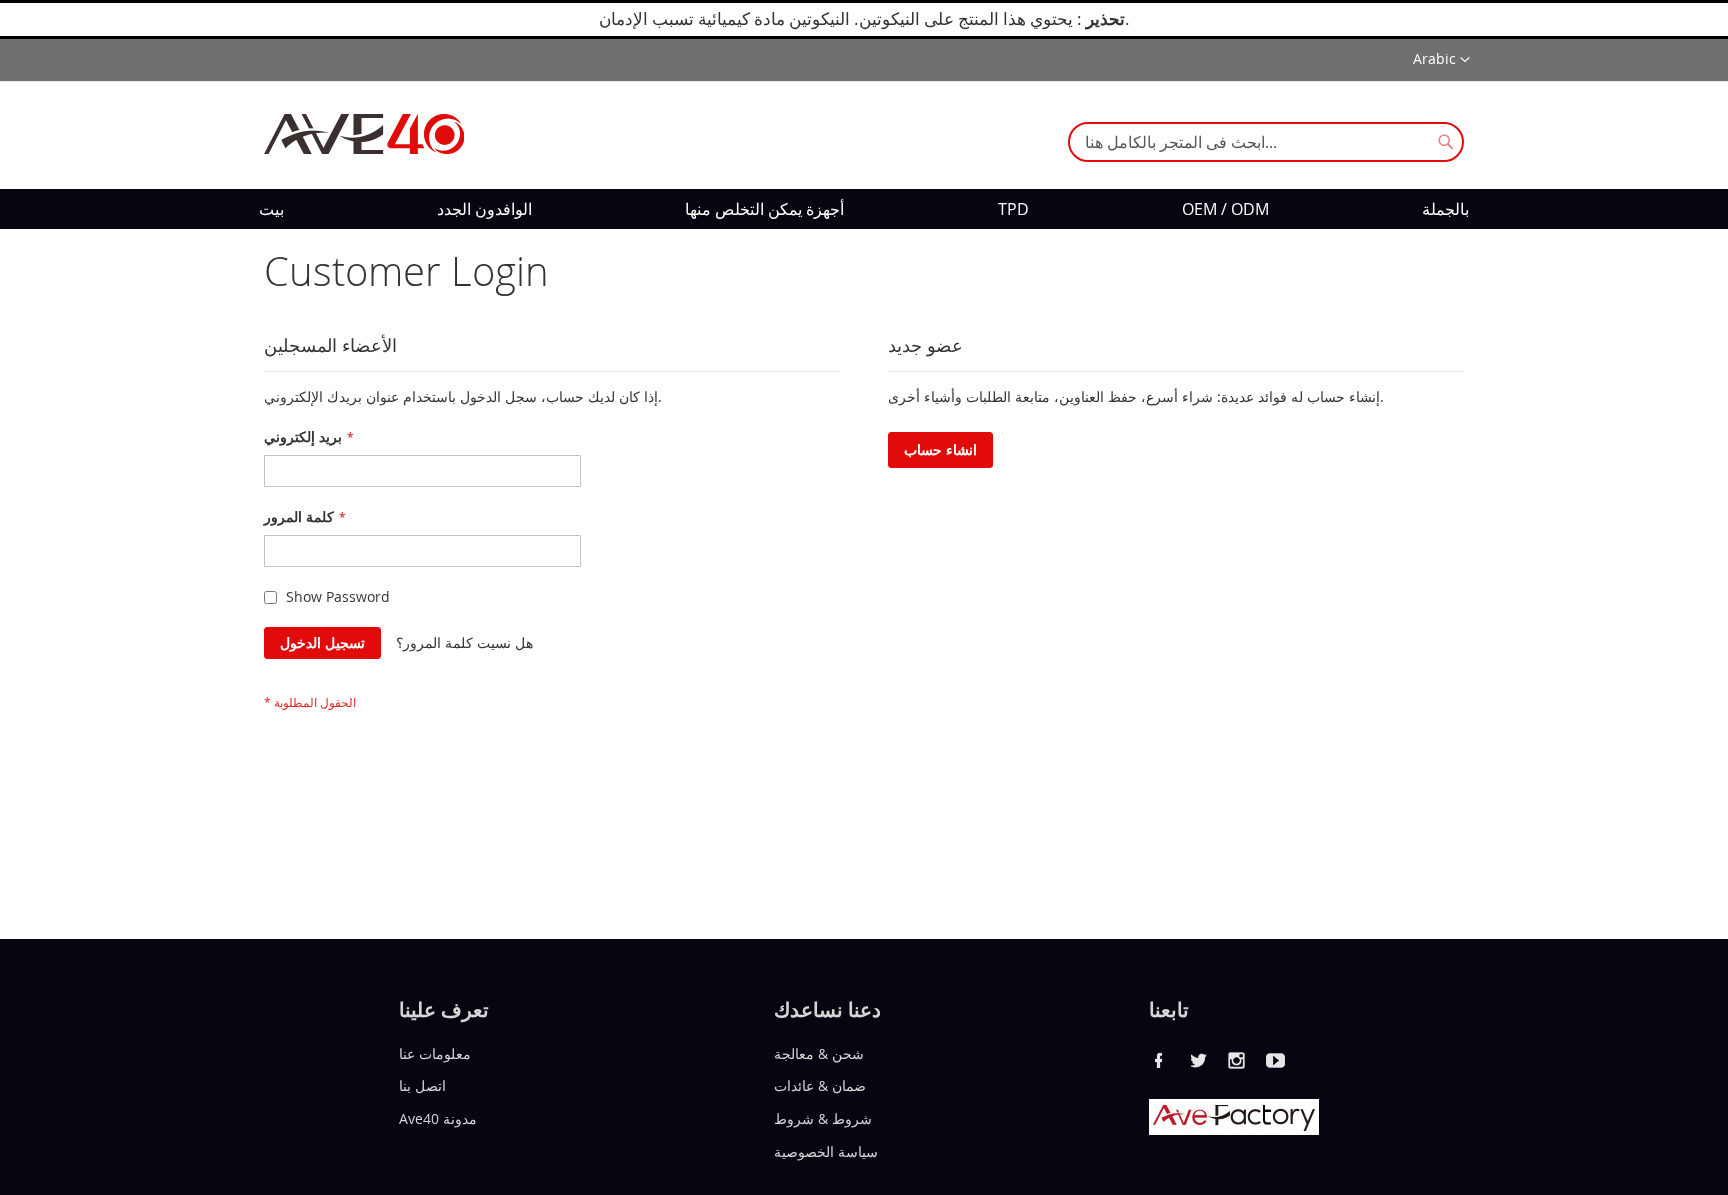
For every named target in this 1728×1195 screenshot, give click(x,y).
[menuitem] (271, 209)
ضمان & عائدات (820, 1085)
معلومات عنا (435, 1052)
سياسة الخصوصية (826, 1151)
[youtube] (1276, 1060)
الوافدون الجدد (484, 209)
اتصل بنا (422, 1085)
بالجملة (1445, 209)
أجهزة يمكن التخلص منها (764, 209)
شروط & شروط (823, 1118)
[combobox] (1266, 142)
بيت (271, 209)
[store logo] (364, 134)
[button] (1441, 60)
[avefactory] (1234, 1129)
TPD (1013, 209)
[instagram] (1237, 1060)
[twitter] (1198, 1060)
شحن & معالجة (819, 1052)
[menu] (864, 209)
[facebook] (1159, 1060)
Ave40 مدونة (438, 1118)
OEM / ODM (1225, 209)
